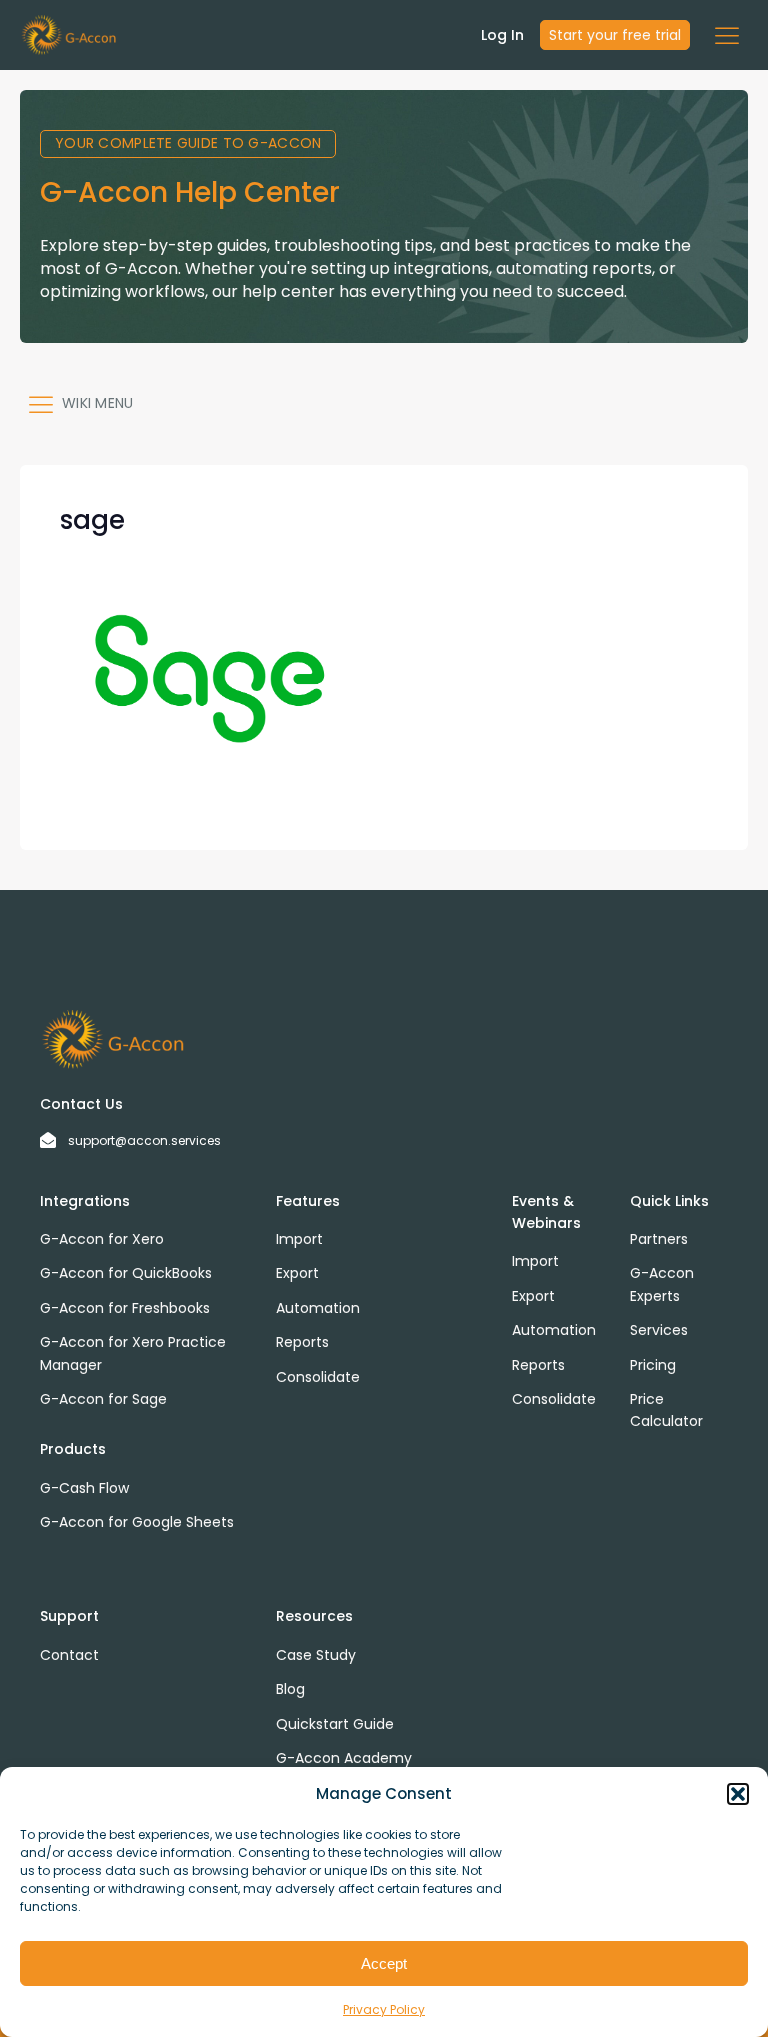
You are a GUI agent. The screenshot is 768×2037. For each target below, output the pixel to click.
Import (299, 1239)
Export (297, 1273)
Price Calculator (666, 1410)
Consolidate (318, 1377)
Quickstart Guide (335, 1724)
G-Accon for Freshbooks (125, 1308)
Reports (302, 1342)
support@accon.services (144, 1140)
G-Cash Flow (84, 1488)
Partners (659, 1239)
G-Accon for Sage (103, 1399)
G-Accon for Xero (102, 1239)
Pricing (653, 1365)
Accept (384, 1963)
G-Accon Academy (344, 1758)
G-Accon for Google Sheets (137, 1522)
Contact (69, 1655)
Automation (318, 1308)
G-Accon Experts (662, 1284)
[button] (738, 1794)
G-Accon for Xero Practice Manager (133, 1353)
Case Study (316, 1655)
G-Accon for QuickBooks (126, 1273)
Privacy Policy (384, 2009)
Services (659, 1330)
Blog (290, 1689)
